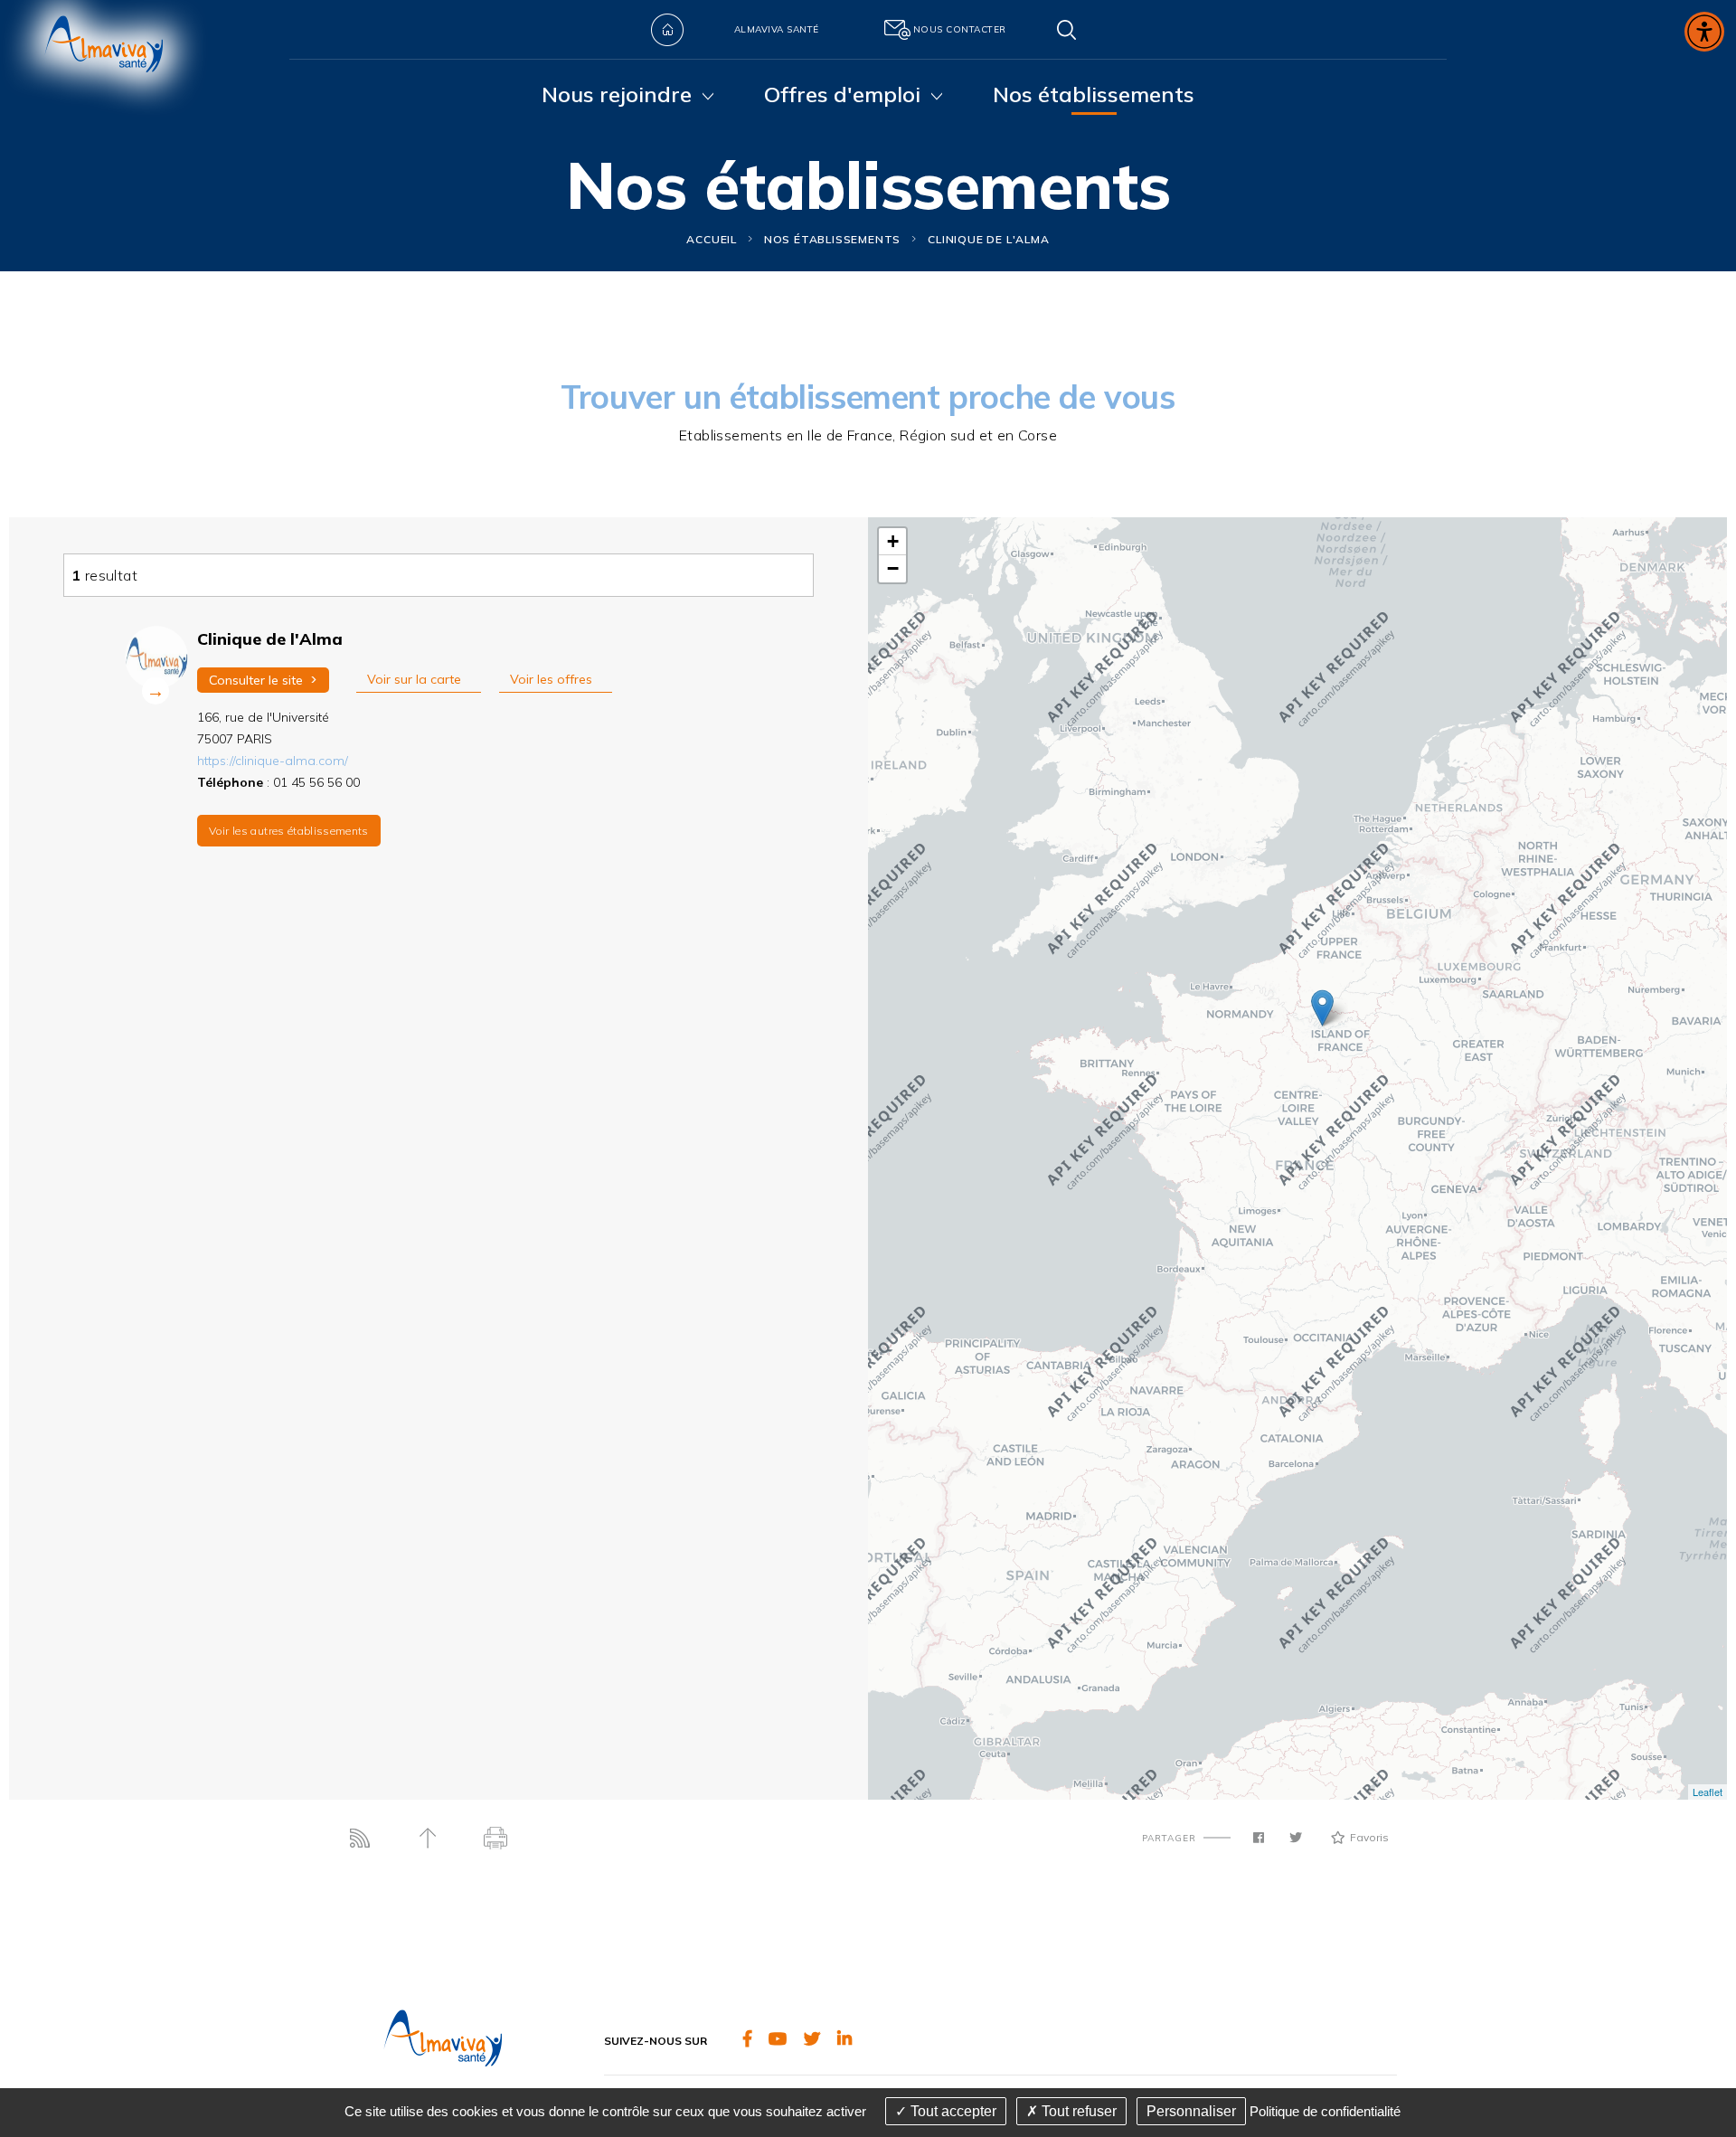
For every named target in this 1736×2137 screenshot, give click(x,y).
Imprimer (495, 1838)
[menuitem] (667, 30)
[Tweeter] (1296, 1838)
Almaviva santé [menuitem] (777, 29)
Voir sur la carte (414, 679)
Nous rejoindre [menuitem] (617, 94)
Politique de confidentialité (1325, 2111)
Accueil (712, 239)
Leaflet (1708, 1792)
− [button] (893, 568)
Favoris (1369, 1837)
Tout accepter (952, 2111)
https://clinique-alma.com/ (273, 761)
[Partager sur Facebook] (1259, 1838)
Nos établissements (832, 239)
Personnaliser (1191, 2111)
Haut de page (427, 1838)
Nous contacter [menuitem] (960, 29)
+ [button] (893, 541)
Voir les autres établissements (289, 831)
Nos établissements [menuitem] (1094, 94)
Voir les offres (551, 679)
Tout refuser (1077, 2111)
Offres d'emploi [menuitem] (842, 94)
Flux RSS (359, 1838)
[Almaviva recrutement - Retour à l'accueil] (104, 57)
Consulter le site (263, 680)
